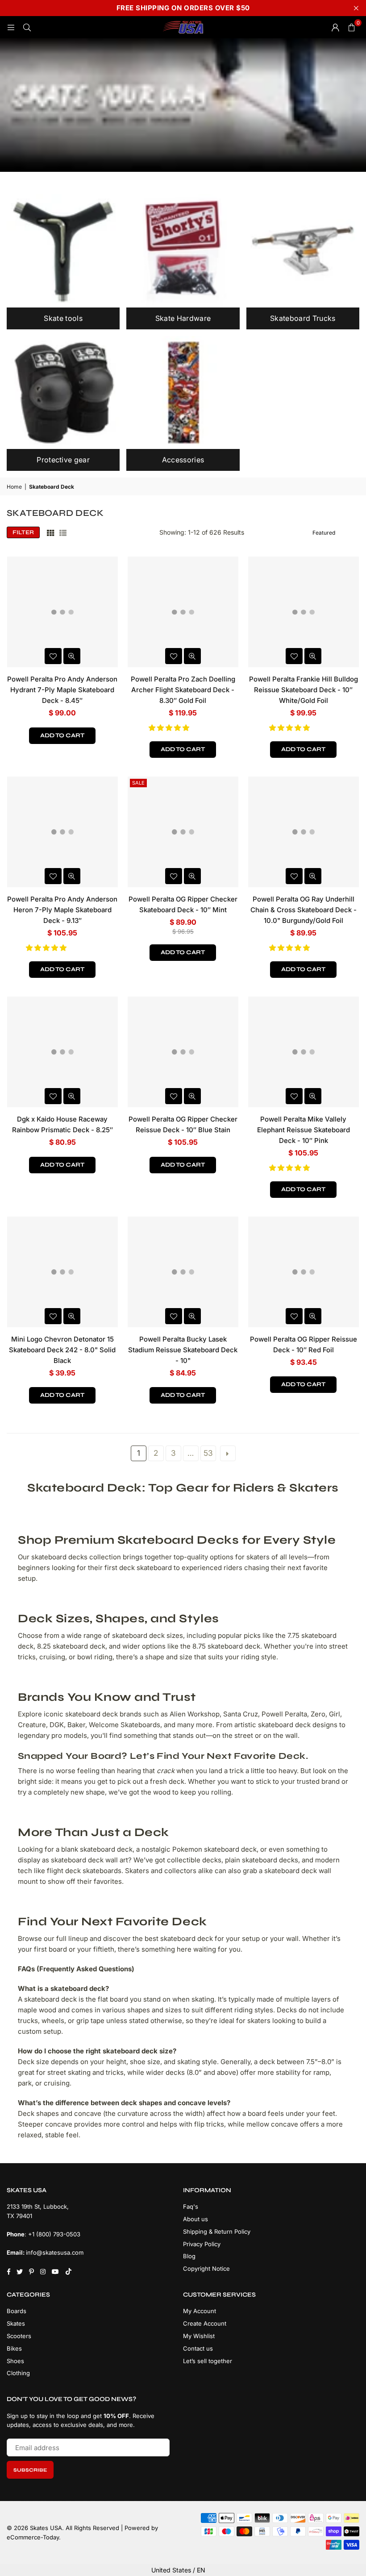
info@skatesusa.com (55, 2252)
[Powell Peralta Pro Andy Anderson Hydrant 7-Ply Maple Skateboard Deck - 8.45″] (62, 612)
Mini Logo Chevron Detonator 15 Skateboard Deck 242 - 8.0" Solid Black (62, 1350)
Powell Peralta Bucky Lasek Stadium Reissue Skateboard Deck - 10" (183, 1350)
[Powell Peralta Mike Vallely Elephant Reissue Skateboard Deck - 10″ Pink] (304, 1052)
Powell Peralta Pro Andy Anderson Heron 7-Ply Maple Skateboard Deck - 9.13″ (62, 910)
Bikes (14, 2348)
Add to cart (62, 735)
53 (208, 1453)
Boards (17, 2311)
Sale (138, 783)
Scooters (19, 2336)
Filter (23, 532)
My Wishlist (199, 2336)
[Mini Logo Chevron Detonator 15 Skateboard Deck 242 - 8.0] (62, 1272)
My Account (200, 2311)
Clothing (18, 2373)
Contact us (198, 2348)
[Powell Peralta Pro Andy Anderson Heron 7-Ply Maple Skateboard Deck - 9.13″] (62, 832)
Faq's (191, 2206)
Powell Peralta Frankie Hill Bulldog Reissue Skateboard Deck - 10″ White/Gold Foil (304, 690)
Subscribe (30, 2470)
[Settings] (335, 27)
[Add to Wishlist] (53, 656)
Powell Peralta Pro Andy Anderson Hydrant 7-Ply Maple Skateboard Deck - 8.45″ (62, 690)
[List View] (63, 532)
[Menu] (11, 27)
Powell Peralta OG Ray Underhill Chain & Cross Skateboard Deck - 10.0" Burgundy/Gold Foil (304, 910)
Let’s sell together (208, 2361)
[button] (170, 728)
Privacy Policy (202, 2244)
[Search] (27, 27)
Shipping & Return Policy (217, 2231)
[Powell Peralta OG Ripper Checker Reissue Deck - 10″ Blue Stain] (183, 1052)
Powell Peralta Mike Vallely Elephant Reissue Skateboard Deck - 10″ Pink (304, 1130)
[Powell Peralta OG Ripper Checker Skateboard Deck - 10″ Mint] (183, 832)
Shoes (15, 2361)
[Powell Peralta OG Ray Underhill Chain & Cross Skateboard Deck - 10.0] (304, 832)
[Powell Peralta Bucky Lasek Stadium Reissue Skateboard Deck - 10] (183, 1272)
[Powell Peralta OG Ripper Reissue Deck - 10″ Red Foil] (304, 1272)
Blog (189, 2256)
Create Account (205, 2323)
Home (14, 487)
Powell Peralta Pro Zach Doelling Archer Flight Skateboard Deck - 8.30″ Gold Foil (183, 690)
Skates (16, 2323)
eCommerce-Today (33, 2537)
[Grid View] (50, 532)
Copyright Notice (206, 2269)
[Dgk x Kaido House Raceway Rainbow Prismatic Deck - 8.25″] (62, 1052)
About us (195, 2219)
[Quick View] (72, 656)
